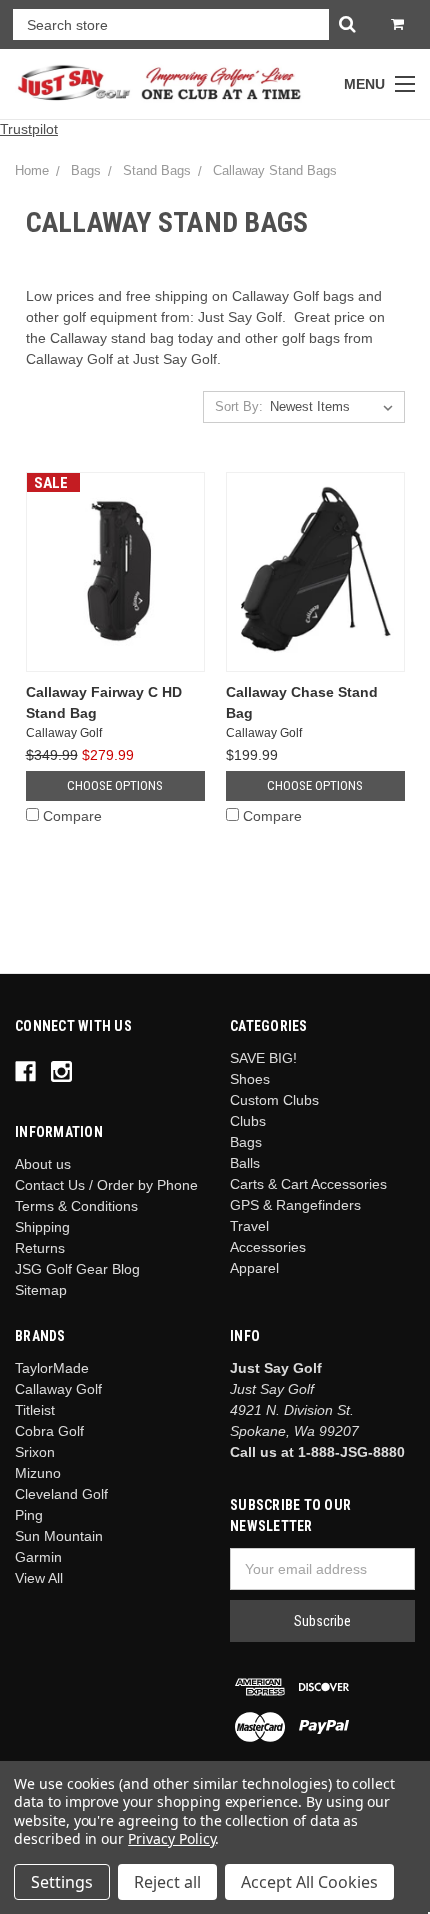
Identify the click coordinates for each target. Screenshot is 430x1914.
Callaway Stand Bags (275, 170)
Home (32, 170)
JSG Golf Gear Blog (77, 1269)
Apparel (254, 1268)
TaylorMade (52, 1368)
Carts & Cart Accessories (308, 1184)
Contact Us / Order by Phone (106, 1185)
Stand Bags (157, 170)
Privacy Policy (171, 1838)
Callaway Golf (58, 1389)
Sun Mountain (59, 1536)
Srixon (35, 1452)
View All (39, 1578)
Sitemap (41, 1290)
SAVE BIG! (263, 1058)
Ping (29, 1515)
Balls (245, 1163)
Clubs (248, 1121)
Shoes (250, 1079)
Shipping (42, 1227)
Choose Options (115, 785)
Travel (249, 1226)
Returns (40, 1248)
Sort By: (239, 406)
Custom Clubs (274, 1100)
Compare (72, 816)
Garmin (38, 1557)
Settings (62, 1882)
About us (43, 1164)
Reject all (167, 1882)
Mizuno (38, 1473)
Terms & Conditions (76, 1206)
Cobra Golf (49, 1431)
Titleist (35, 1410)
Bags (86, 170)
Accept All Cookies (309, 1882)
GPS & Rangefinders (295, 1205)
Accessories (268, 1247)
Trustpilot (29, 129)
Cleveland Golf (61, 1494)
